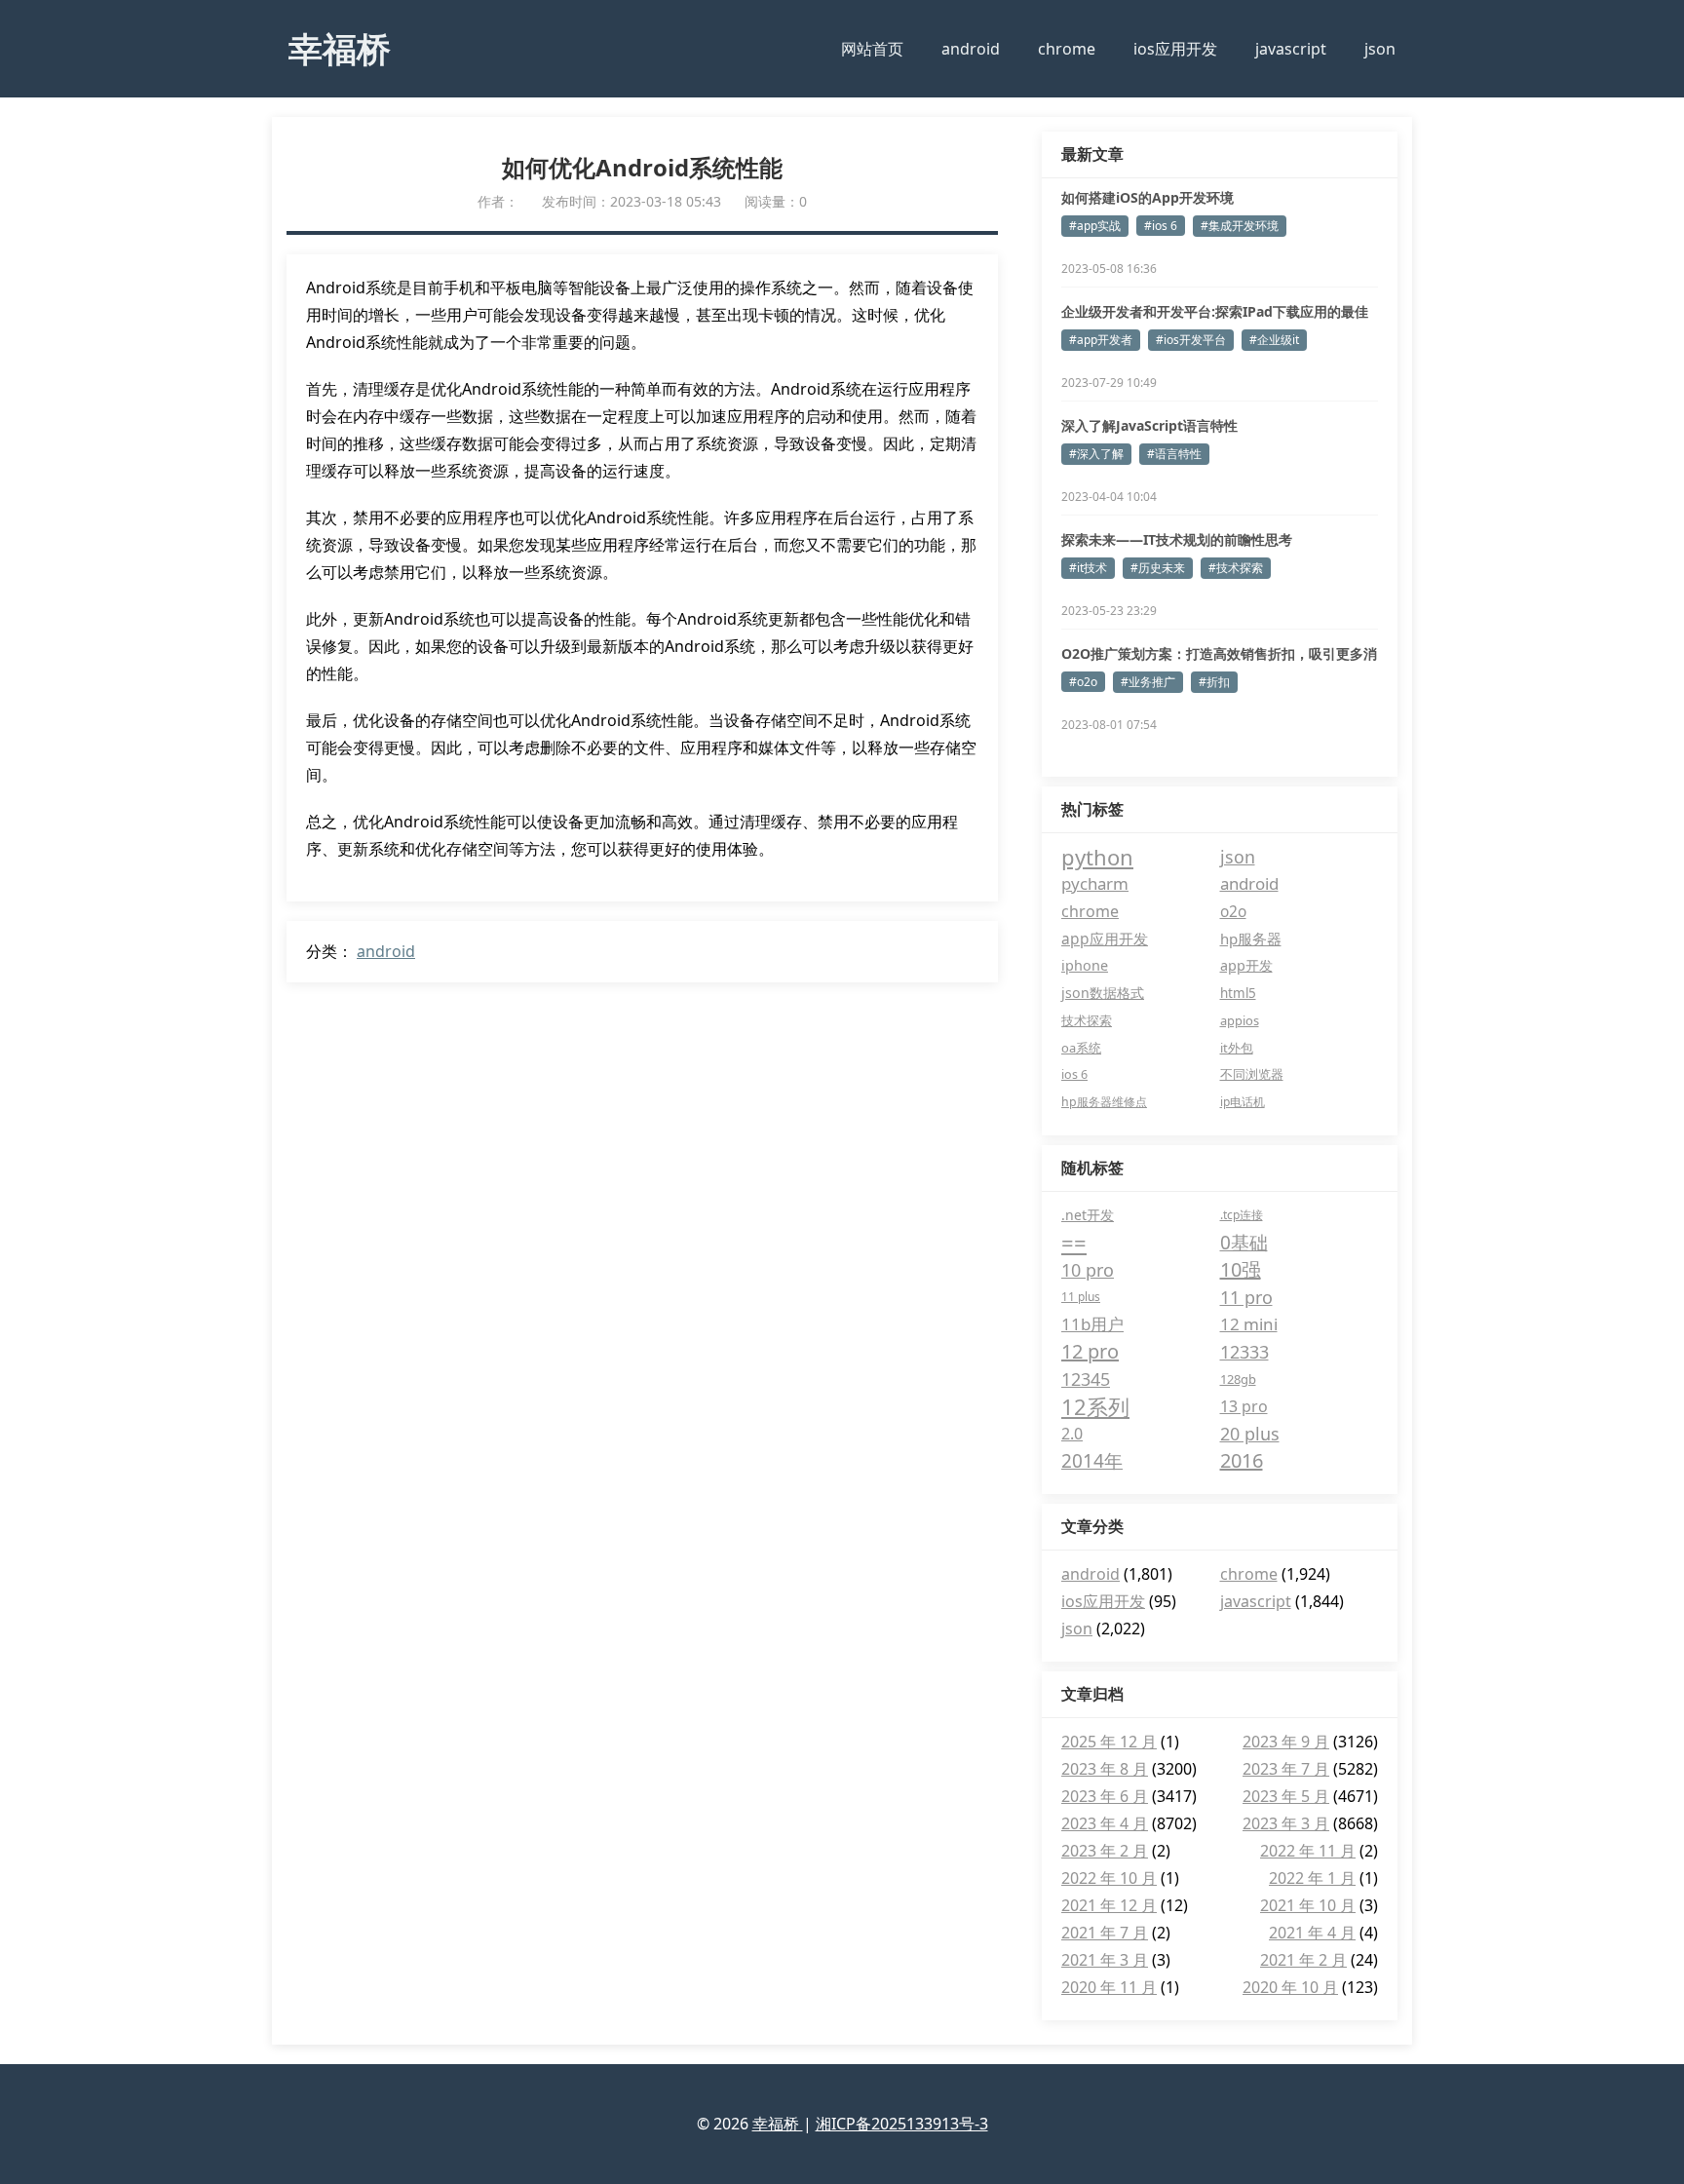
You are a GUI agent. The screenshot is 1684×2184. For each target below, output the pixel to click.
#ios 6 (1161, 226)
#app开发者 (1101, 340)
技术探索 (1087, 1020)
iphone (1085, 965)
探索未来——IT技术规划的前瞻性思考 (1177, 539)
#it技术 (1088, 568)
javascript (1291, 49)
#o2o (1083, 682)
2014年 (1092, 1461)
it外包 (1237, 1048)
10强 (1241, 1269)
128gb (1238, 1379)
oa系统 (1081, 1048)
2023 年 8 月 (1105, 1769)
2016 (1242, 1460)
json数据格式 (1103, 993)
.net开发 (1088, 1215)
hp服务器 (1251, 939)
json (1380, 49)
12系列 (1095, 1406)
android (971, 49)
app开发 (1246, 965)
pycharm (1095, 883)
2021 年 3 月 (1105, 1960)
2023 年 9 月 (1286, 1742)
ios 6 (1074, 1074)
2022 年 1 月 (1312, 1878)
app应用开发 (1105, 939)
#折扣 (1214, 682)
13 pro (1244, 1406)
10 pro (1088, 1270)
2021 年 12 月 (1109, 1905)
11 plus (1081, 1297)
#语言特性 (1174, 454)
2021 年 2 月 (1303, 1960)
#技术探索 (1236, 568)
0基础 (1244, 1243)
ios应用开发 (1175, 49)
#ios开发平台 (1191, 340)
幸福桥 (340, 48)
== (1074, 1243)
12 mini (1249, 1324)
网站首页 (872, 49)
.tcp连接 (1242, 1215)
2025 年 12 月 (1109, 1742)
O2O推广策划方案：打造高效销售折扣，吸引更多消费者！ (1219, 654)
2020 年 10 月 (1290, 1987)
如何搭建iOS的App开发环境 (1148, 197)
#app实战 (1095, 226)
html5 (1238, 993)
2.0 (1072, 1434)
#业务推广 (1148, 682)
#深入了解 (1096, 454)
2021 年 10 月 (1308, 1905)
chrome (1067, 49)
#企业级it (1274, 340)
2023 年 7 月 (1286, 1769)
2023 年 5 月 (1286, 1796)
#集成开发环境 (1240, 226)
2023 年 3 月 (1286, 1823)
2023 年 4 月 (1105, 1823)
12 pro (1090, 1351)
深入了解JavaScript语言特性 (1149, 425)
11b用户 (1092, 1324)
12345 (1086, 1379)
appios (1240, 1020)
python (1097, 857)
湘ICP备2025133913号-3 (902, 2124)
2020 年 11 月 (1109, 1987)
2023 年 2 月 (1105, 1851)
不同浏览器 (1252, 1074)
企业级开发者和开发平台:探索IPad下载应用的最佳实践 (1215, 312)
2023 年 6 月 (1105, 1796)
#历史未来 (1158, 568)
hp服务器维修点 (1104, 1102)
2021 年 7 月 (1105, 1933)
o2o (1233, 911)
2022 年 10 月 (1109, 1878)
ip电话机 (1243, 1102)
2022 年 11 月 (1308, 1851)
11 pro (1246, 1297)
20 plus (1250, 1434)
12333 (1244, 1352)
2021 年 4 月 (1312, 1933)
